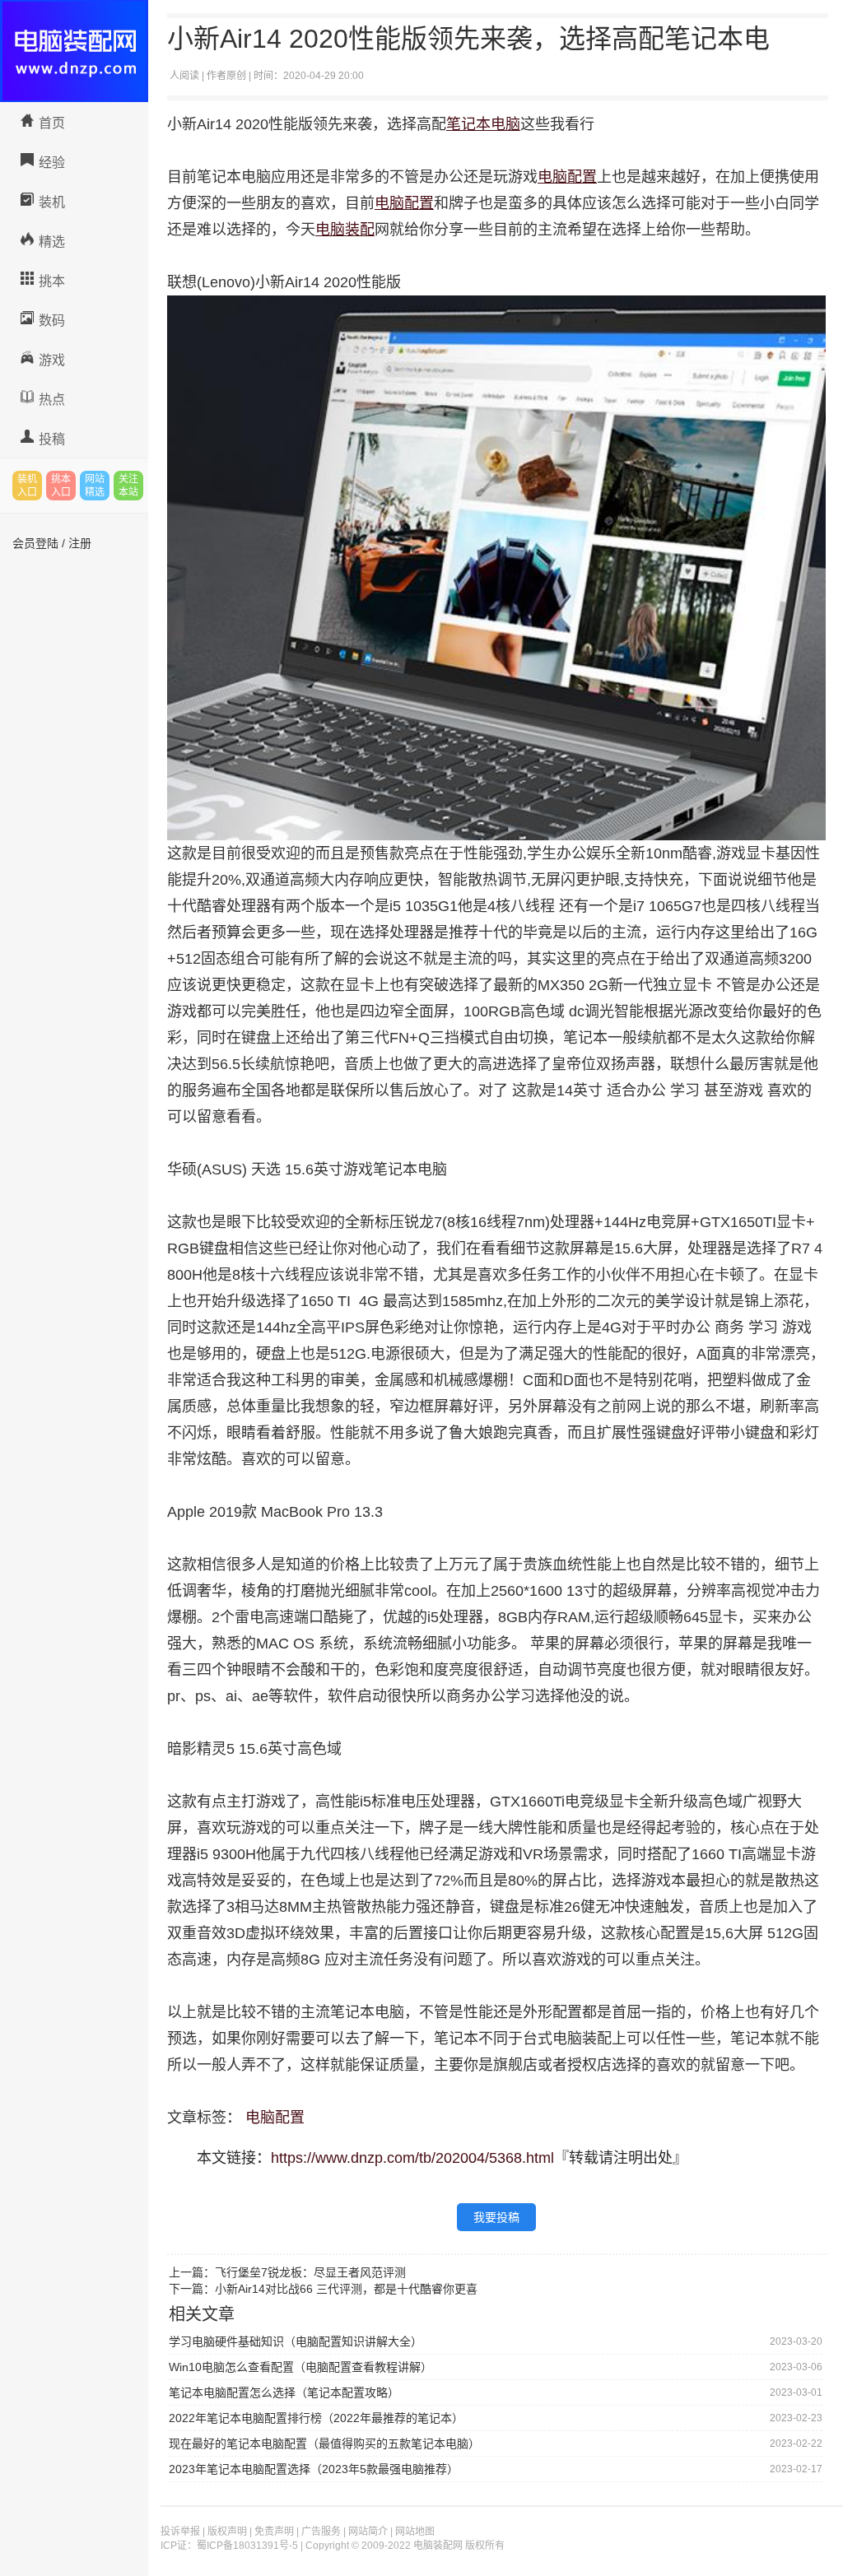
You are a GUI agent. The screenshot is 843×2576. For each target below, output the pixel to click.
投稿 (52, 439)
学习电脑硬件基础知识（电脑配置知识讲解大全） (296, 2341)
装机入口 (27, 486)
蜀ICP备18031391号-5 (247, 2546)
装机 (52, 202)
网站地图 (415, 2532)
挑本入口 (61, 486)
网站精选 (95, 486)
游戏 (52, 360)
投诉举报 (180, 2532)
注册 (80, 543)
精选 (52, 242)
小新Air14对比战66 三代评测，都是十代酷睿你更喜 (346, 2289)
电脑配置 (275, 2118)
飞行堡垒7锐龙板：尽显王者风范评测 (310, 2272)
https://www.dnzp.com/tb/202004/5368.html (412, 2158)
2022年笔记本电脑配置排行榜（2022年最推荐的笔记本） (316, 2418)
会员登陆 (35, 543)
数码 (52, 321)
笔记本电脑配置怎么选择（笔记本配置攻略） (284, 2392)
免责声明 (274, 2532)
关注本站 (128, 486)
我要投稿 (496, 2217)
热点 (52, 400)
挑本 (52, 281)
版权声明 (227, 2532)
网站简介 (368, 2532)
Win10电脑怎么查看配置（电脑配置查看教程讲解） (300, 2367)
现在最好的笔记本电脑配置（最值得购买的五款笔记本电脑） (324, 2443)
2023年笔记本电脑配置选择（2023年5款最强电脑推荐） (314, 2469)
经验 (52, 163)
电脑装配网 (74, 51)
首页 (52, 123)
